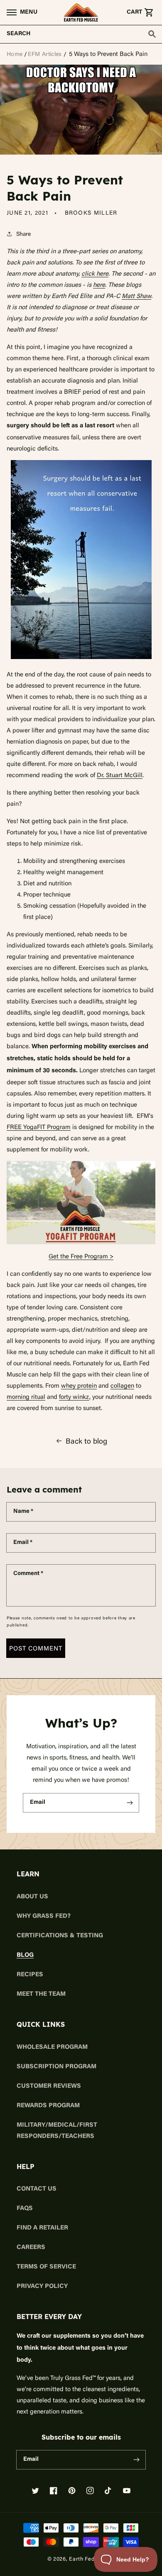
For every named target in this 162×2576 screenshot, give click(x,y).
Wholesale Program (52, 2047)
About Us (32, 1897)
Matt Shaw (136, 296)
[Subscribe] (130, 1803)
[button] (19, 12)
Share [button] (23, 234)
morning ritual (26, 1396)
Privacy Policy (42, 2286)
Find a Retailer (42, 2228)
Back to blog (86, 1441)
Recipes (30, 1975)
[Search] (152, 34)
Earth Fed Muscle (92, 2559)
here (99, 284)
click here (95, 273)
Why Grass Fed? (44, 1916)
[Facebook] (54, 2491)
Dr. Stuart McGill (120, 775)
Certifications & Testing (60, 1936)
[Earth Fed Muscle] (81, 12)
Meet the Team (41, 1994)
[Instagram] (90, 2491)
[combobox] (81, 34)
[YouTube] (127, 2491)
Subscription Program (56, 2067)
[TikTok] (108, 2491)
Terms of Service (46, 2267)
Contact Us (37, 2189)
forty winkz (74, 1396)
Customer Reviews (49, 2086)
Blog (25, 1955)
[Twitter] (35, 2491)
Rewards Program (48, 2106)
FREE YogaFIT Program (39, 1127)
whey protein (79, 1385)
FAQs (25, 2209)
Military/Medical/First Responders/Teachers (57, 2131)
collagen (122, 1385)
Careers (31, 2248)
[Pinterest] (72, 2491)
